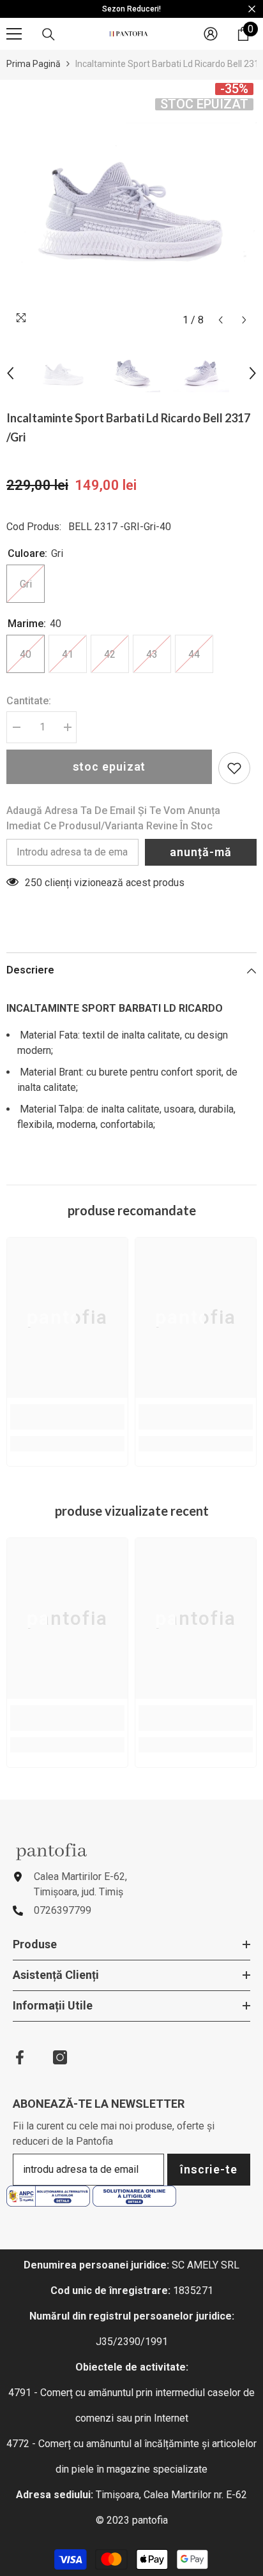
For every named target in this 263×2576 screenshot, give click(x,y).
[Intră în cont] (211, 34)
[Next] (244, 320)
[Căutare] (49, 34)
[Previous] (221, 320)
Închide (252, 9)
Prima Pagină (34, 64)
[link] (67, 1417)
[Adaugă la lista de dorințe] (234, 768)
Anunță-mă (200, 852)
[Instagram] (60, 2057)
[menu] (14, 34)
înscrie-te (209, 2169)
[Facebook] (20, 2057)
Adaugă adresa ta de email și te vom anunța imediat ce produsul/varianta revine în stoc (113, 818)
